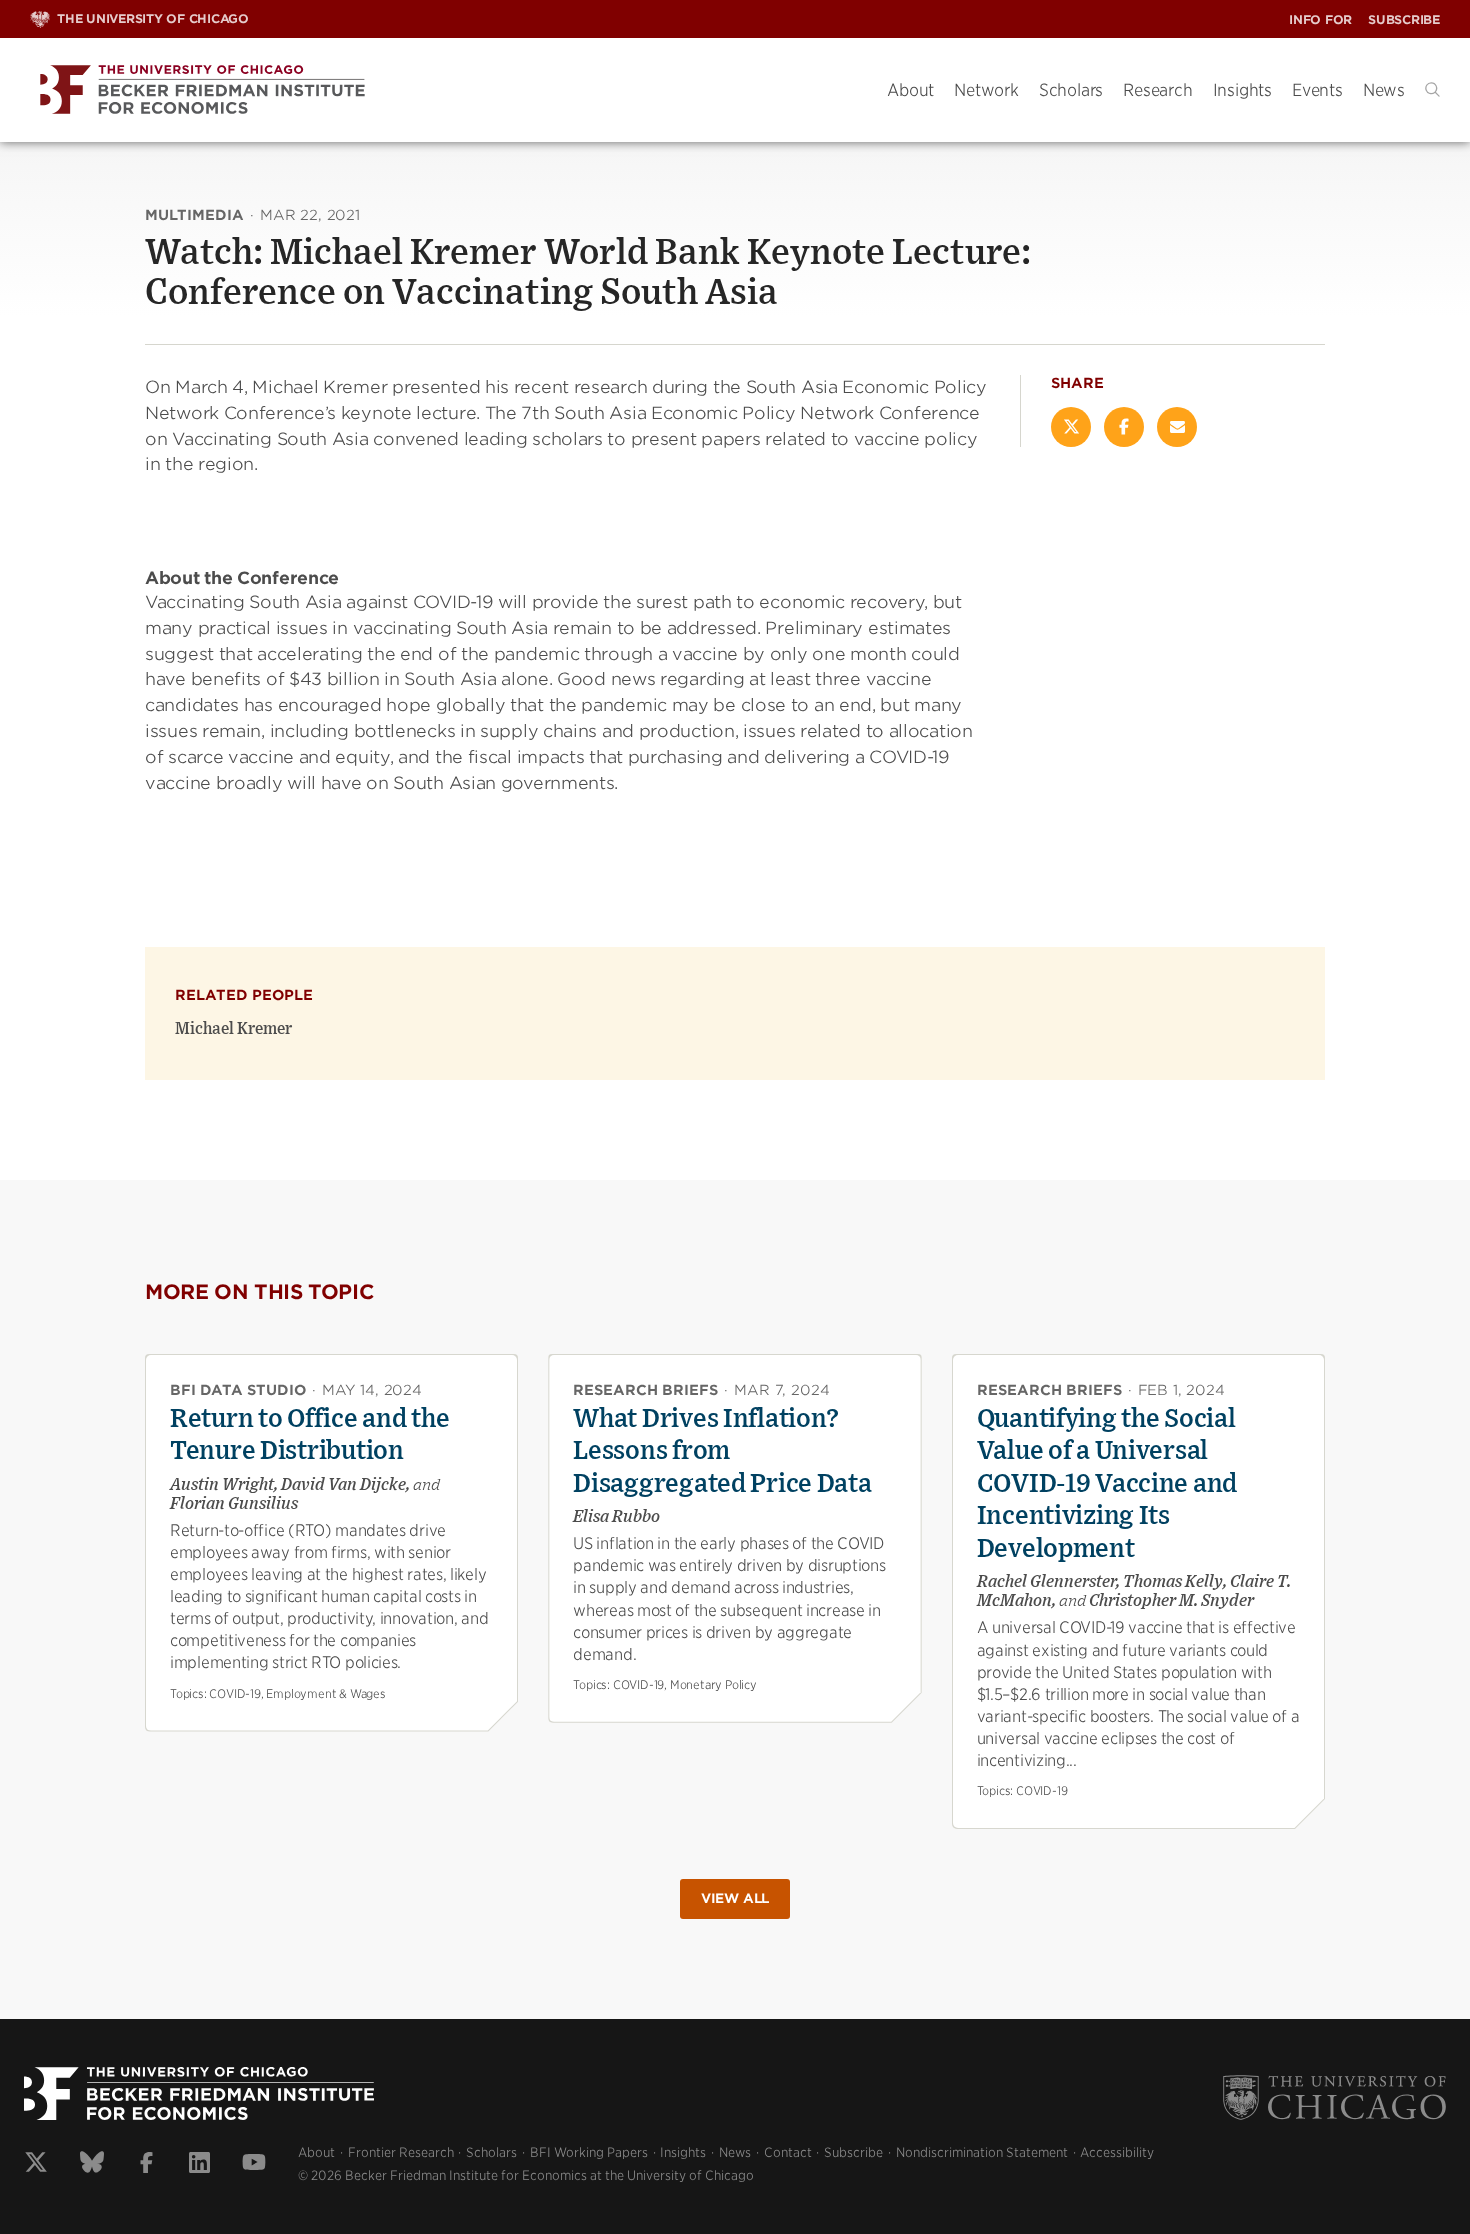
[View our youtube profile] (254, 2165)
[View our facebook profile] (146, 2165)
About (910, 90)
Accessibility (1117, 2152)
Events (1317, 90)
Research (1157, 90)
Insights (1242, 90)
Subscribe (1404, 19)
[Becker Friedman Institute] (443, 90)
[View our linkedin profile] (199, 2165)
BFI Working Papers (589, 2152)
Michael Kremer (233, 1029)
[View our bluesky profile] (92, 2165)
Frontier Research (401, 2152)
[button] (1432, 89)
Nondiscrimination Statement (982, 2152)
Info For (1320, 19)
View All (735, 1898)
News (1384, 90)
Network (986, 90)
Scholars (1071, 90)
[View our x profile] (36, 2165)
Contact (788, 2152)
